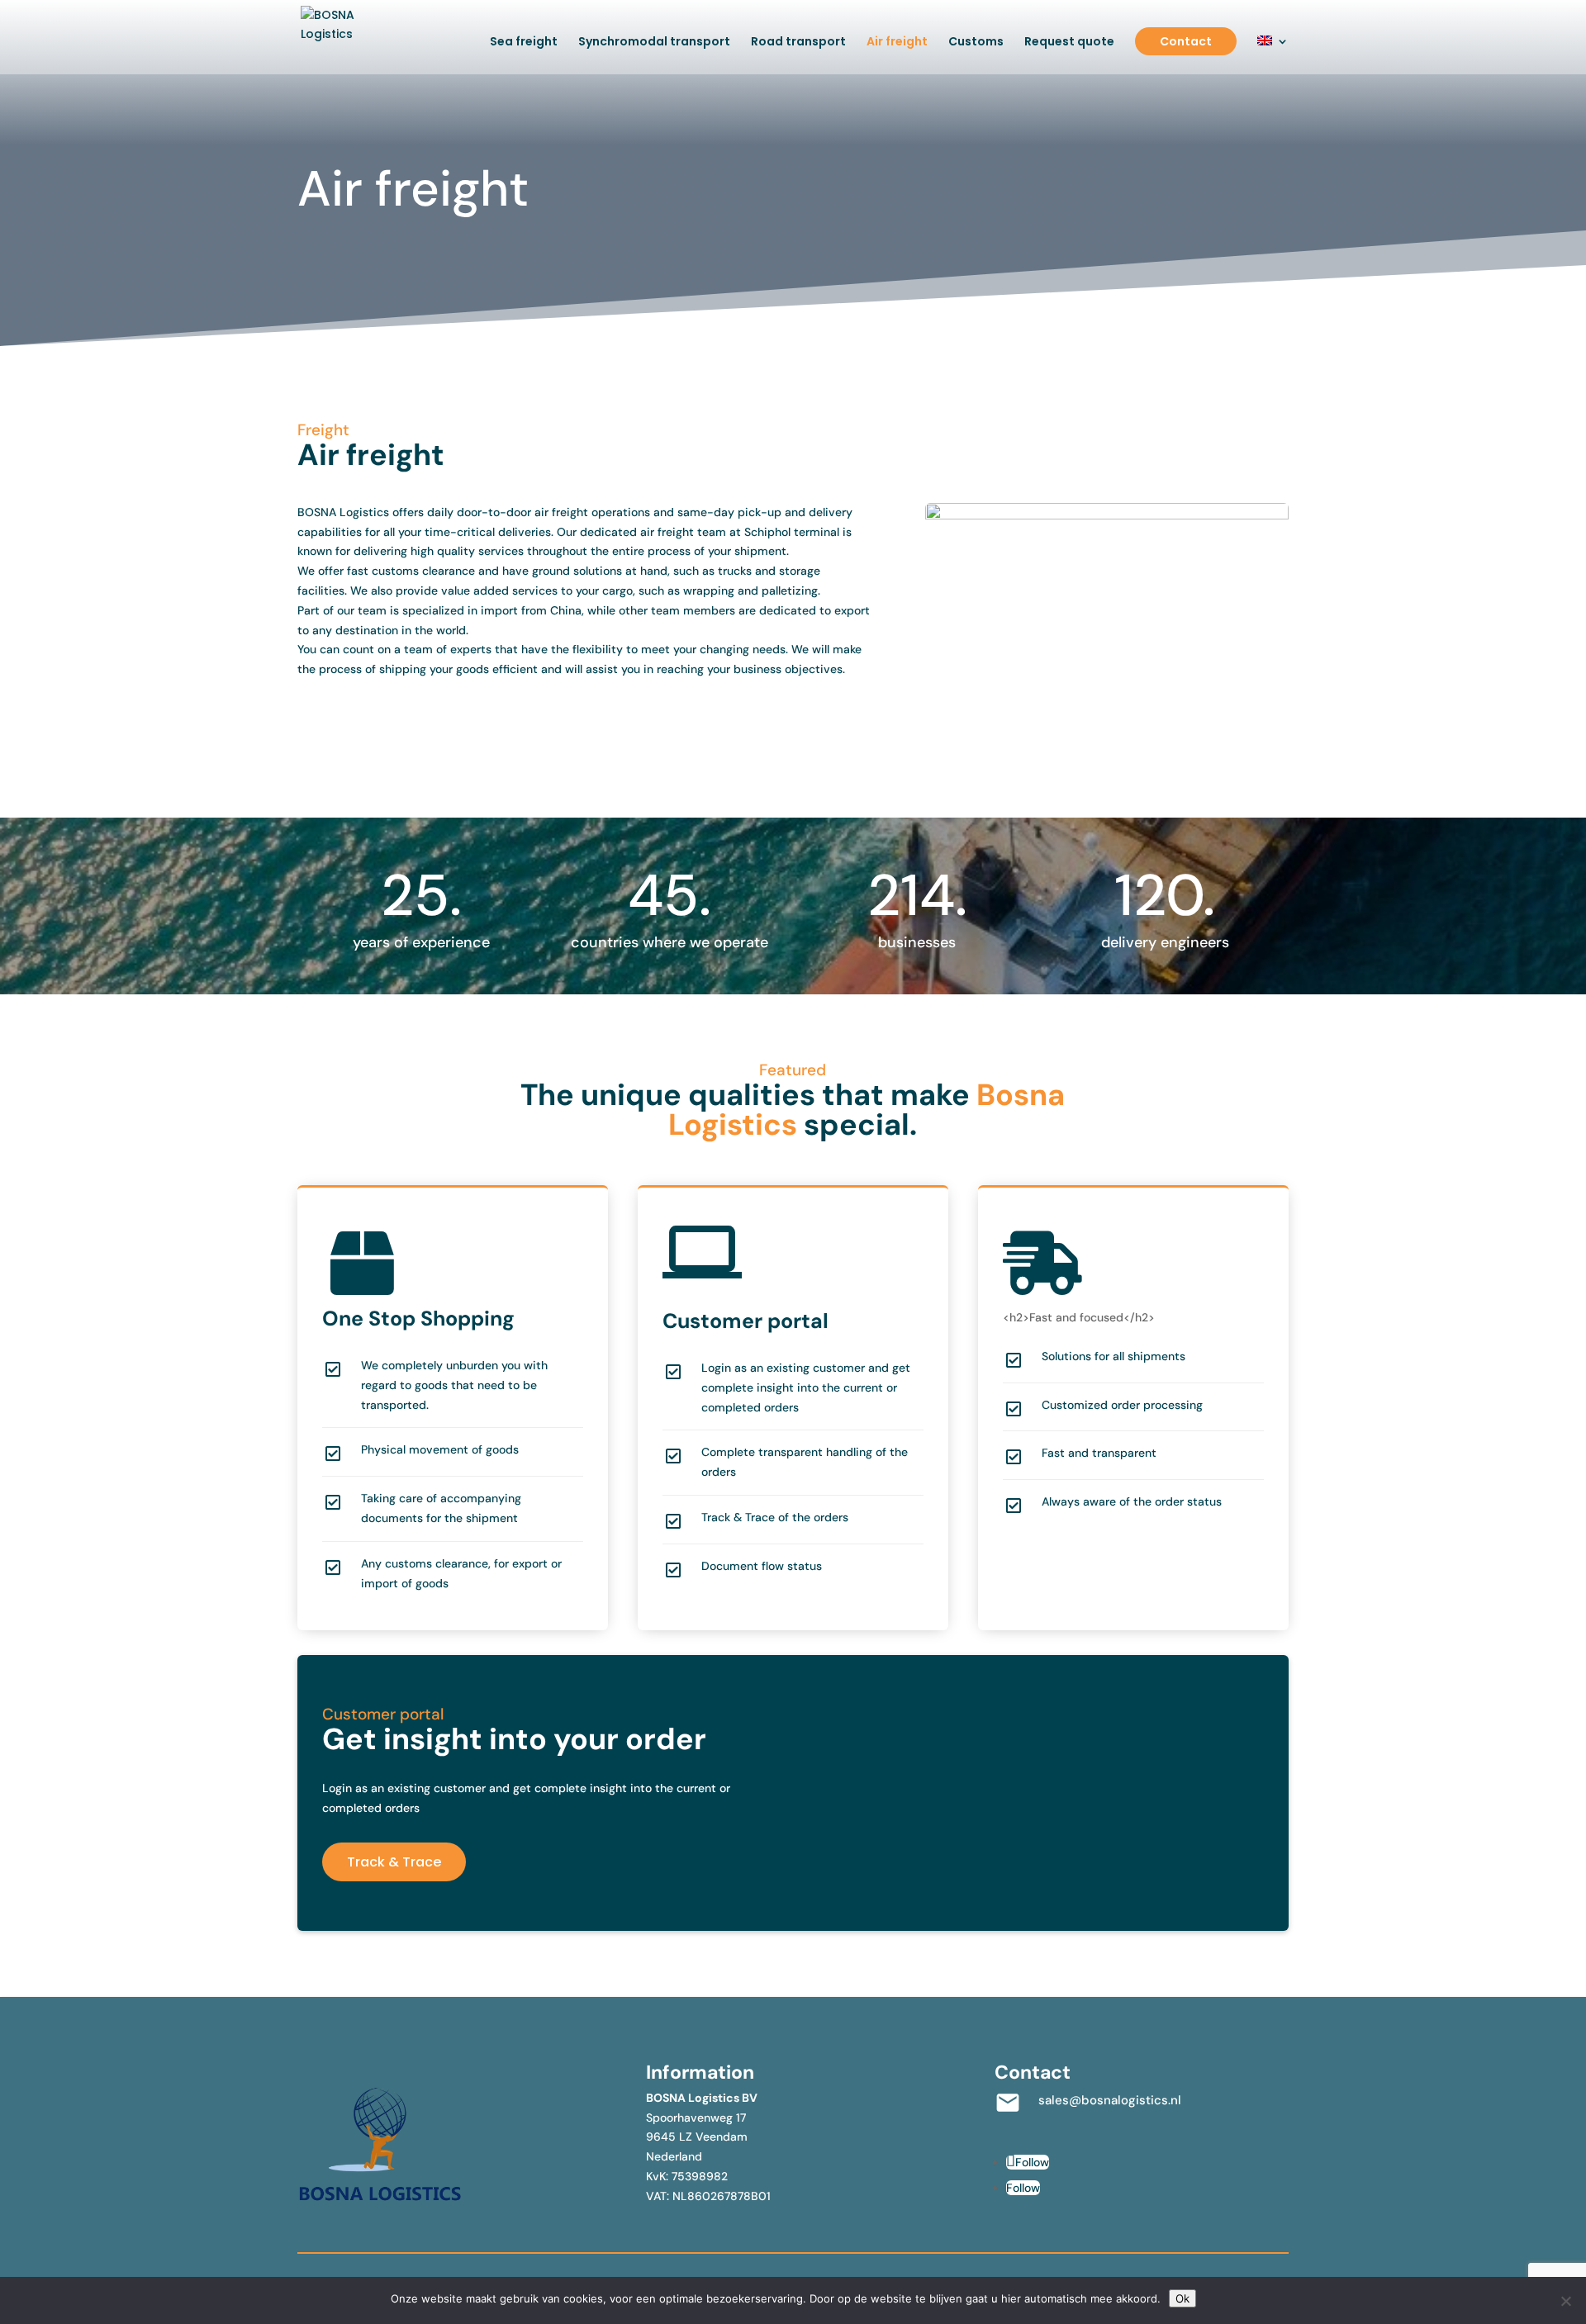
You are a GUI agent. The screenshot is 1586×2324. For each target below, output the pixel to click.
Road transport (798, 43)
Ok (1182, 2298)
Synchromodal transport (654, 43)
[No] (1565, 2301)
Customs (976, 43)
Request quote (1069, 43)
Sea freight (524, 43)
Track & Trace (394, 1862)
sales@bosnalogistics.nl (1110, 2100)
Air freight (897, 43)
